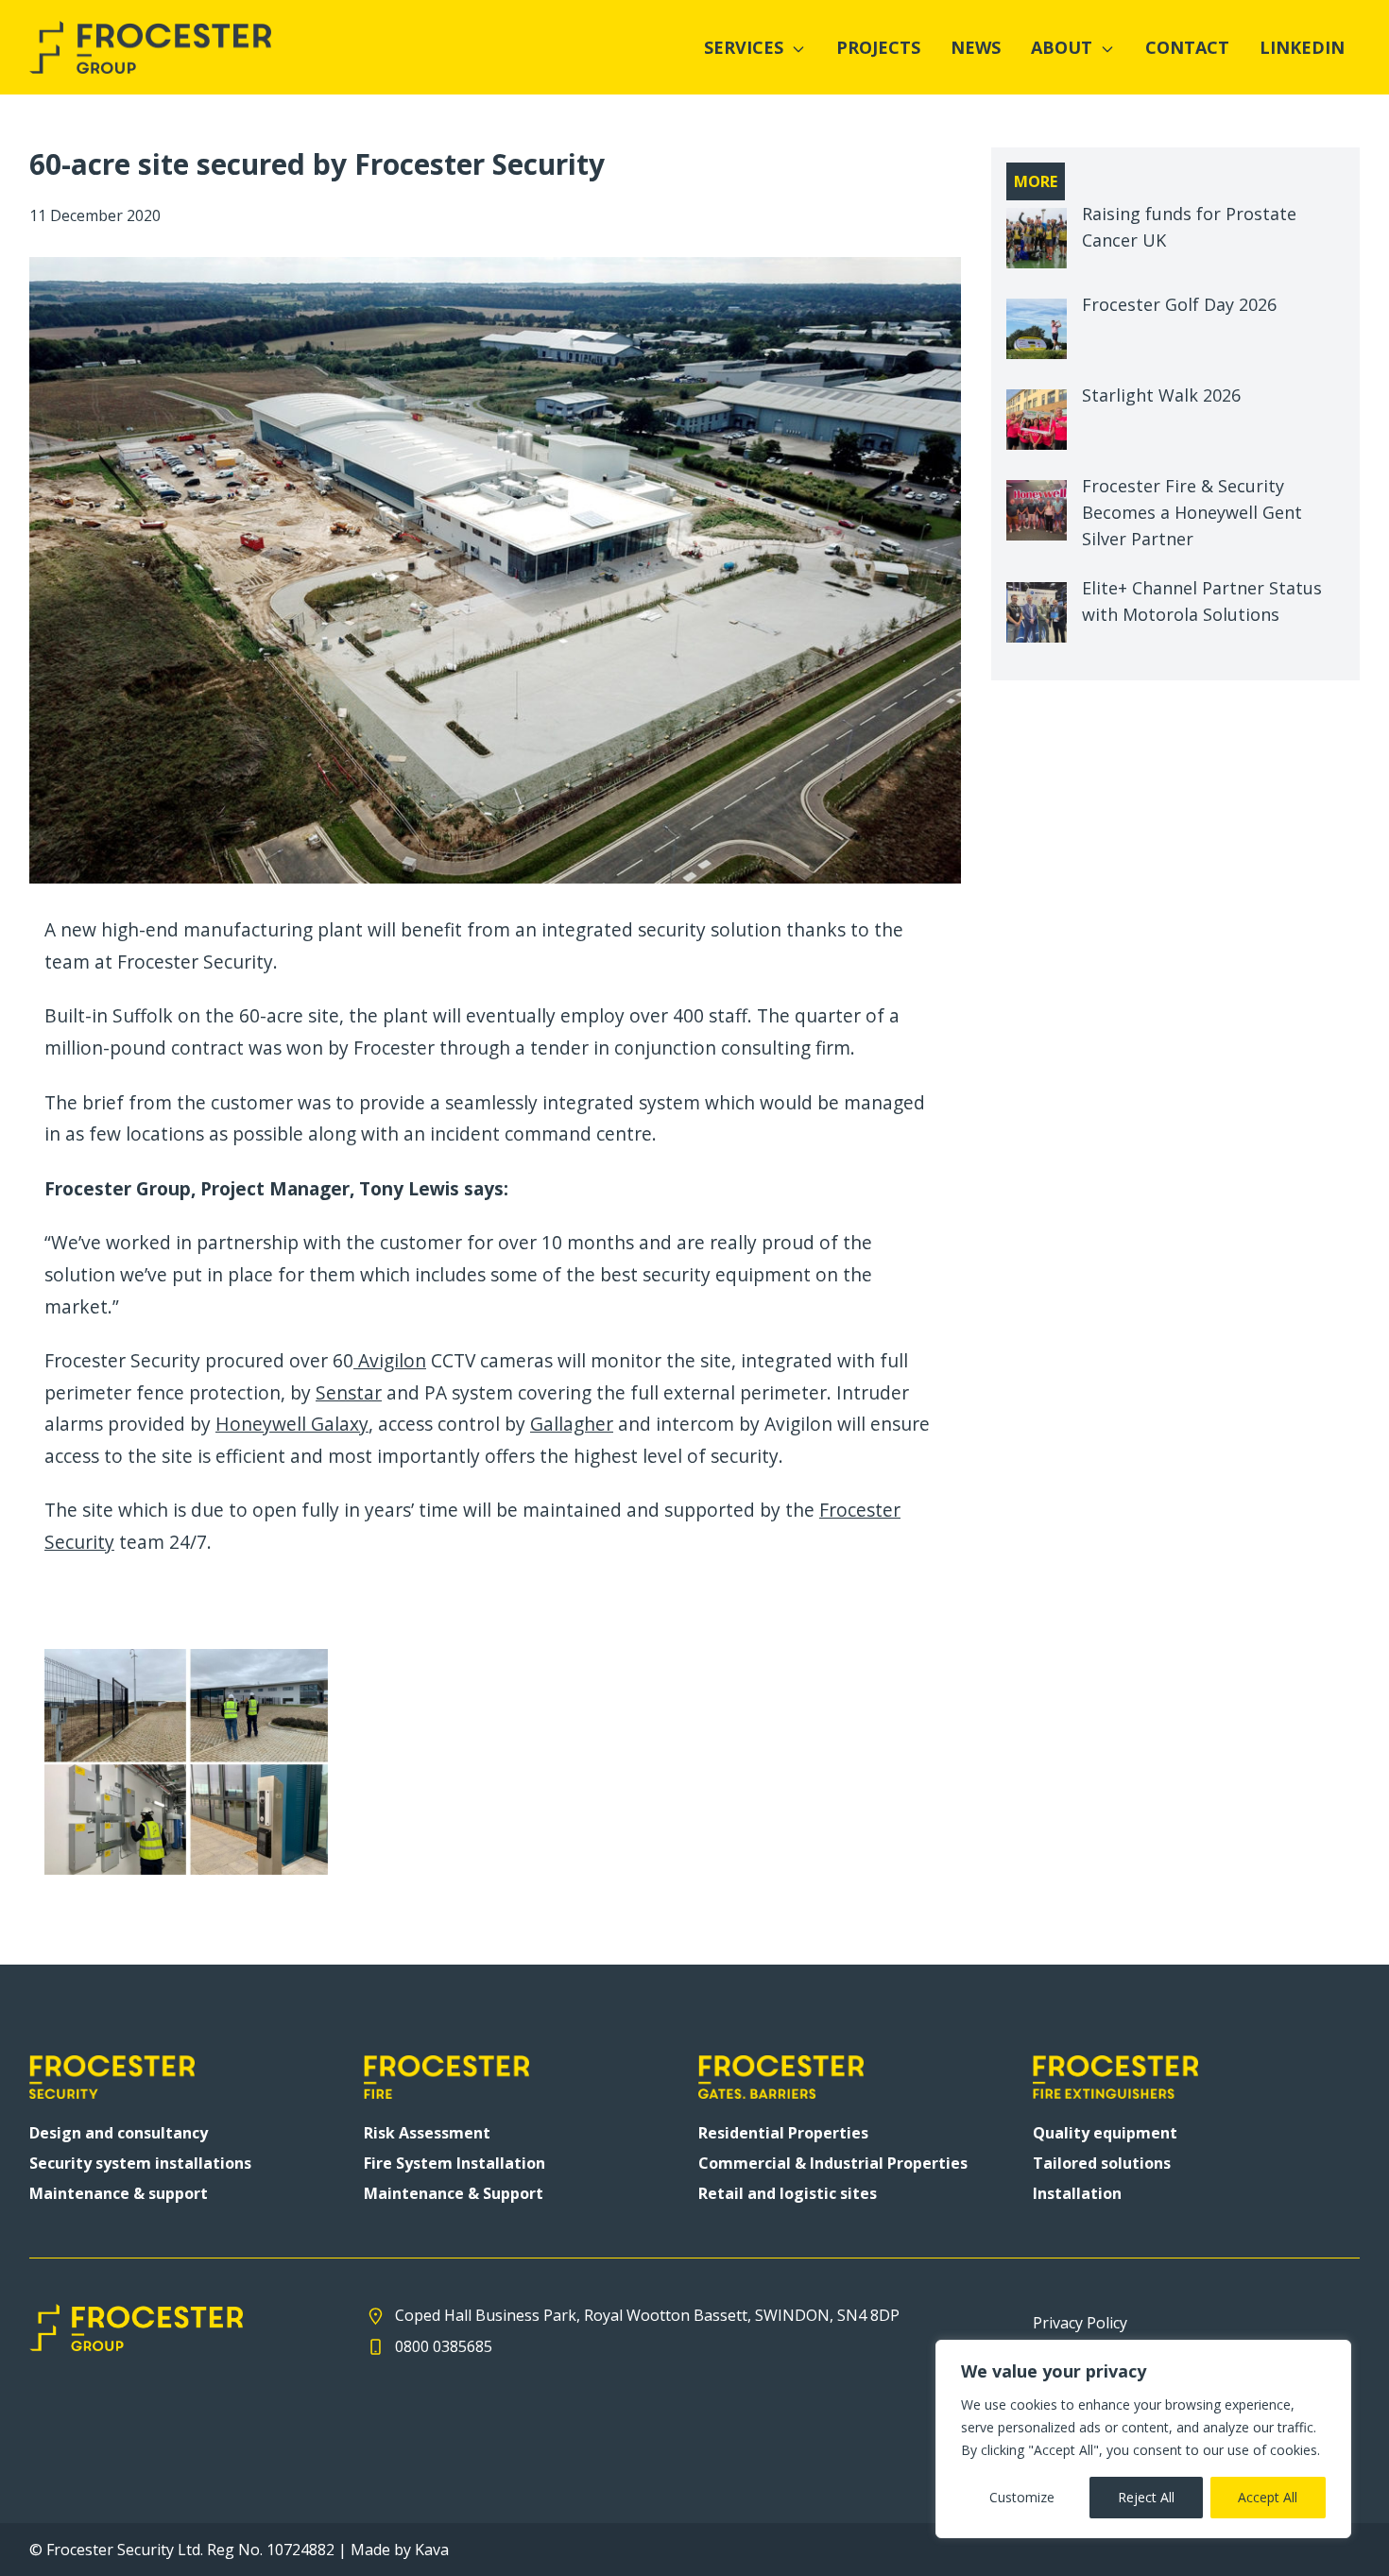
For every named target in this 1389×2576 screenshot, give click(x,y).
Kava (432, 2550)
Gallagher (572, 1424)
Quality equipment (1105, 2133)
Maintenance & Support (454, 2193)
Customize (1022, 2497)
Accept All (1268, 2497)
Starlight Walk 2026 (1161, 395)
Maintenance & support (119, 2193)
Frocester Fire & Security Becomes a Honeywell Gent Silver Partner (1192, 512)
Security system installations (140, 2163)
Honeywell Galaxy (292, 1424)
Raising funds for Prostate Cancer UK (1189, 227)
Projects (878, 47)
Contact (1187, 47)
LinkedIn (1302, 47)
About (1062, 47)
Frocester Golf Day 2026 (1179, 304)
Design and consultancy (119, 2133)
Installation (1077, 2193)
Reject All (1146, 2497)
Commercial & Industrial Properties (833, 2163)
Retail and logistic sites (788, 2193)
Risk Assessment (427, 2133)
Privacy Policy (1080, 2323)
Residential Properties (783, 2133)
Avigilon (390, 1360)
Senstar (349, 1392)
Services (744, 47)
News (976, 47)
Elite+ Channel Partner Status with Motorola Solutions (1202, 601)
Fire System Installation (454, 2163)
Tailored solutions (1102, 2163)
